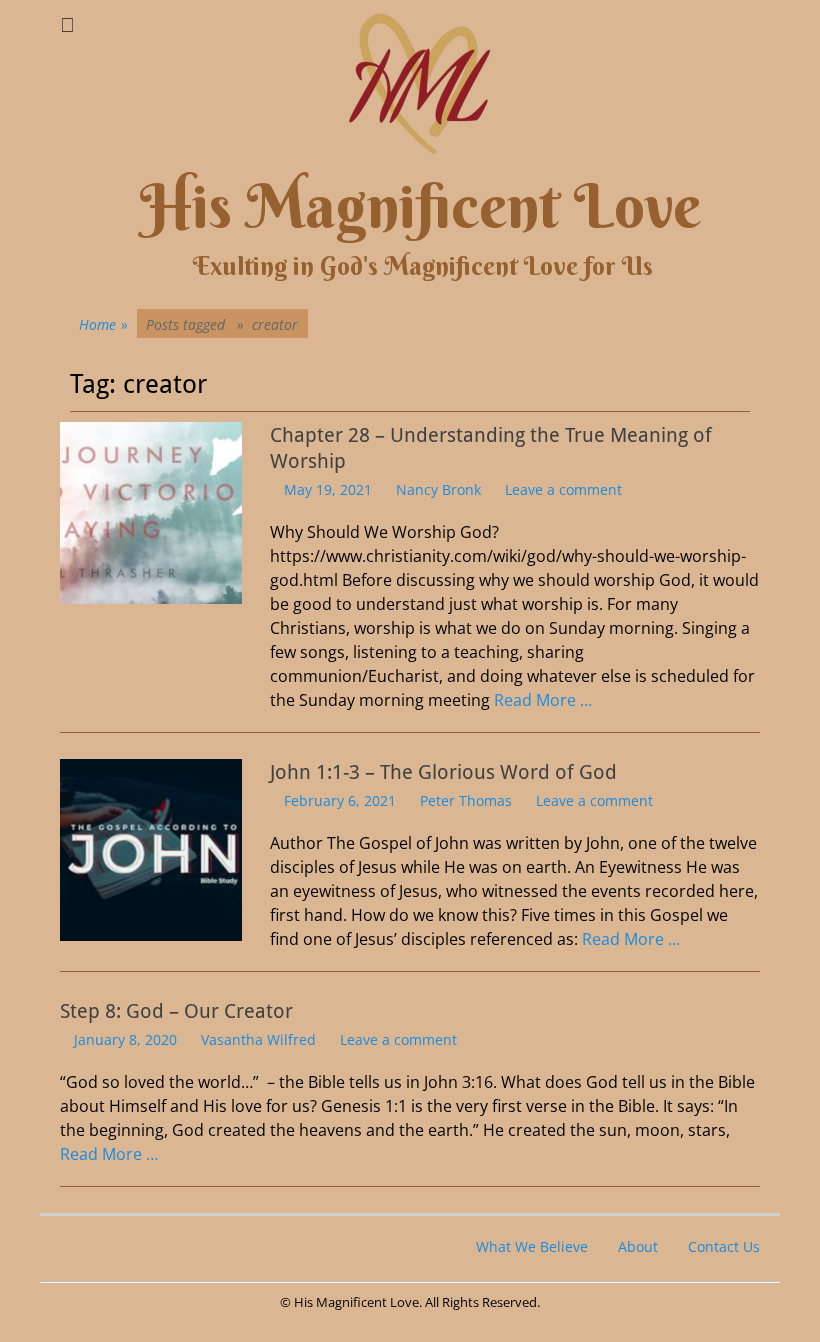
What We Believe (532, 1246)
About (638, 1246)
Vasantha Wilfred (258, 1039)
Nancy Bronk (438, 489)
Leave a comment (563, 489)
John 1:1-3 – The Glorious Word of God (443, 772)
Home (103, 324)
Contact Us (724, 1246)
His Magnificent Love (420, 206)
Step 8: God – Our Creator (176, 1011)
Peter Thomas (466, 800)
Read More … (543, 700)
